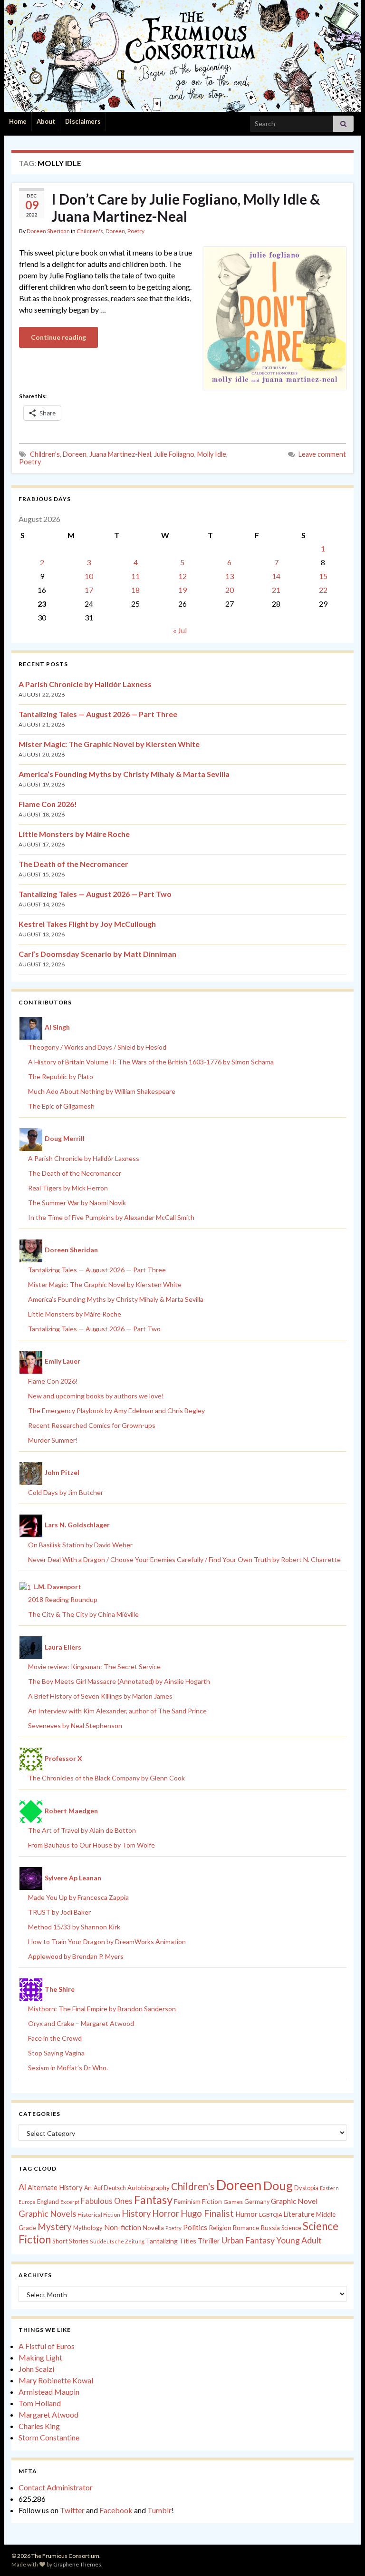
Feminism (187, 2202)
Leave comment (322, 454)
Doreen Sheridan (48, 231)
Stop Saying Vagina (56, 2053)
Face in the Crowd (55, 2038)
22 (323, 590)
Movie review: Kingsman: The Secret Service (94, 1667)
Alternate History (55, 2187)
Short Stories (70, 2241)
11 (135, 576)
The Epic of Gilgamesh (61, 1106)
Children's (90, 231)
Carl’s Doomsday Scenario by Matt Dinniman (97, 954)
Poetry (136, 231)
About (46, 121)
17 (89, 590)
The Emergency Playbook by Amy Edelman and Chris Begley (116, 1411)
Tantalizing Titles (171, 2241)
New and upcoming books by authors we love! (96, 1396)
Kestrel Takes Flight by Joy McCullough (87, 924)
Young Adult (299, 2240)
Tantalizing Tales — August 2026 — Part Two (95, 894)
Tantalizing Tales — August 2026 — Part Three (98, 714)
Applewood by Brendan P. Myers (76, 1956)
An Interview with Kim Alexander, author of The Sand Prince (117, 1711)
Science (291, 2228)
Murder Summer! (53, 1440)
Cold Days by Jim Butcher (66, 1492)
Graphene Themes (77, 2564)
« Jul (180, 630)
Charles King (39, 2426)
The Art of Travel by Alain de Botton (82, 1830)
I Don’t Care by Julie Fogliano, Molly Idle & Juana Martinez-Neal (186, 207)
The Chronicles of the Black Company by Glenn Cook (106, 1778)
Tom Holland (40, 2403)
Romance (246, 2228)
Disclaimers (83, 121)
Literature (299, 2214)
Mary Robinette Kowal (56, 2380)
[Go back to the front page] (182, 56)
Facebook (116, 2510)
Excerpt (70, 2202)
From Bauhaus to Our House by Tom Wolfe (91, 1845)
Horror (166, 2213)
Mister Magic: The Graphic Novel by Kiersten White (109, 744)
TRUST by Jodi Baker (59, 1912)
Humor (246, 2214)
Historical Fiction (99, 2215)
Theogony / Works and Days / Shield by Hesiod (97, 1047)
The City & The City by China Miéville (83, 1614)
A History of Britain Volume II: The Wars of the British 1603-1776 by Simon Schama (151, 1062)
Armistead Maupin (49, 2392)
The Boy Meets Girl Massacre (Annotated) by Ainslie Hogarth (119, 1681)
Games (233, 2202)
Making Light (40, 2357)
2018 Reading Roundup (63, 1599)
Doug (278, 2185)
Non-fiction (123, 2227)
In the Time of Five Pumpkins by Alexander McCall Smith (111, 1217)
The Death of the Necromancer (73, 864)
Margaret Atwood (48, 2414)
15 (323, 576)
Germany (257, 2202)
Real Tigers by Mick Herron (68, 1188)
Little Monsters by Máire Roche (74, 834)
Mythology (88, 2228)
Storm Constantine (49, 2437)
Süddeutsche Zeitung (117, 2241)
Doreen (115, 231)
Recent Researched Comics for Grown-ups (92, 1425)
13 (230, 576)
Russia (270, 2227)
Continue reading (58, 337)
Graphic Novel (294, 2201)
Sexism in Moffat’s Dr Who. (68, 2068)
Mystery (55, 2227)
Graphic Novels (47, 2213)
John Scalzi (36, 2369)
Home (18, 121)
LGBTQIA (271, 2215)
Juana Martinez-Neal (120, 454)
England (48, 2202)
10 (89, 576)
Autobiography (149, 2188)
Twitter (72, 2510)
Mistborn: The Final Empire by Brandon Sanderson (102, 2009)
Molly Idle (212, 454)
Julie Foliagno (174, 454)
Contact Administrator (56, 2487)
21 (276, 590)
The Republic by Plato (61, 1077)
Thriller (209, 2241)
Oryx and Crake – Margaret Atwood (81, 2023)
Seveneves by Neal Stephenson (75, 1726)
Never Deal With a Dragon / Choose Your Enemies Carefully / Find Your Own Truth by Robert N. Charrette (184, 1559)
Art (88, 2188)
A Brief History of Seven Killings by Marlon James (100, 1696)
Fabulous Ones (107, 2201)
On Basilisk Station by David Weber (80, 1545)
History (136, 2213)
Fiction (212, 2202)
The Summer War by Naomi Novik (77, 1203)
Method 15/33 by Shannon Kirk (74, 1927)
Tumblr (159, 2510)
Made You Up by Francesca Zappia (78, 1897)
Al (22, 2187)
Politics (195, 2227)
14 (276, 576)
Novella (153, 2228)
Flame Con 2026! (48, 804)
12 (182, 576)
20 (230, 590)
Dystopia (306, 2188)
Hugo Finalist (207, 2213)
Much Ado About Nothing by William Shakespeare (102, 1091)
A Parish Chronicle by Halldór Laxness (85, 684)
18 (135, 590)
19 (182, 590)
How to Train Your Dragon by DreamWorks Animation (107, 1942)
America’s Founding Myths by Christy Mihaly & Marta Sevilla (124, 774)
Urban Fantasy (248, 2240)
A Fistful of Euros (47, 2346)
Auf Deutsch (110, 2188)
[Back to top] (344, 2555)
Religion (220, 2228)
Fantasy (153, 2200)
